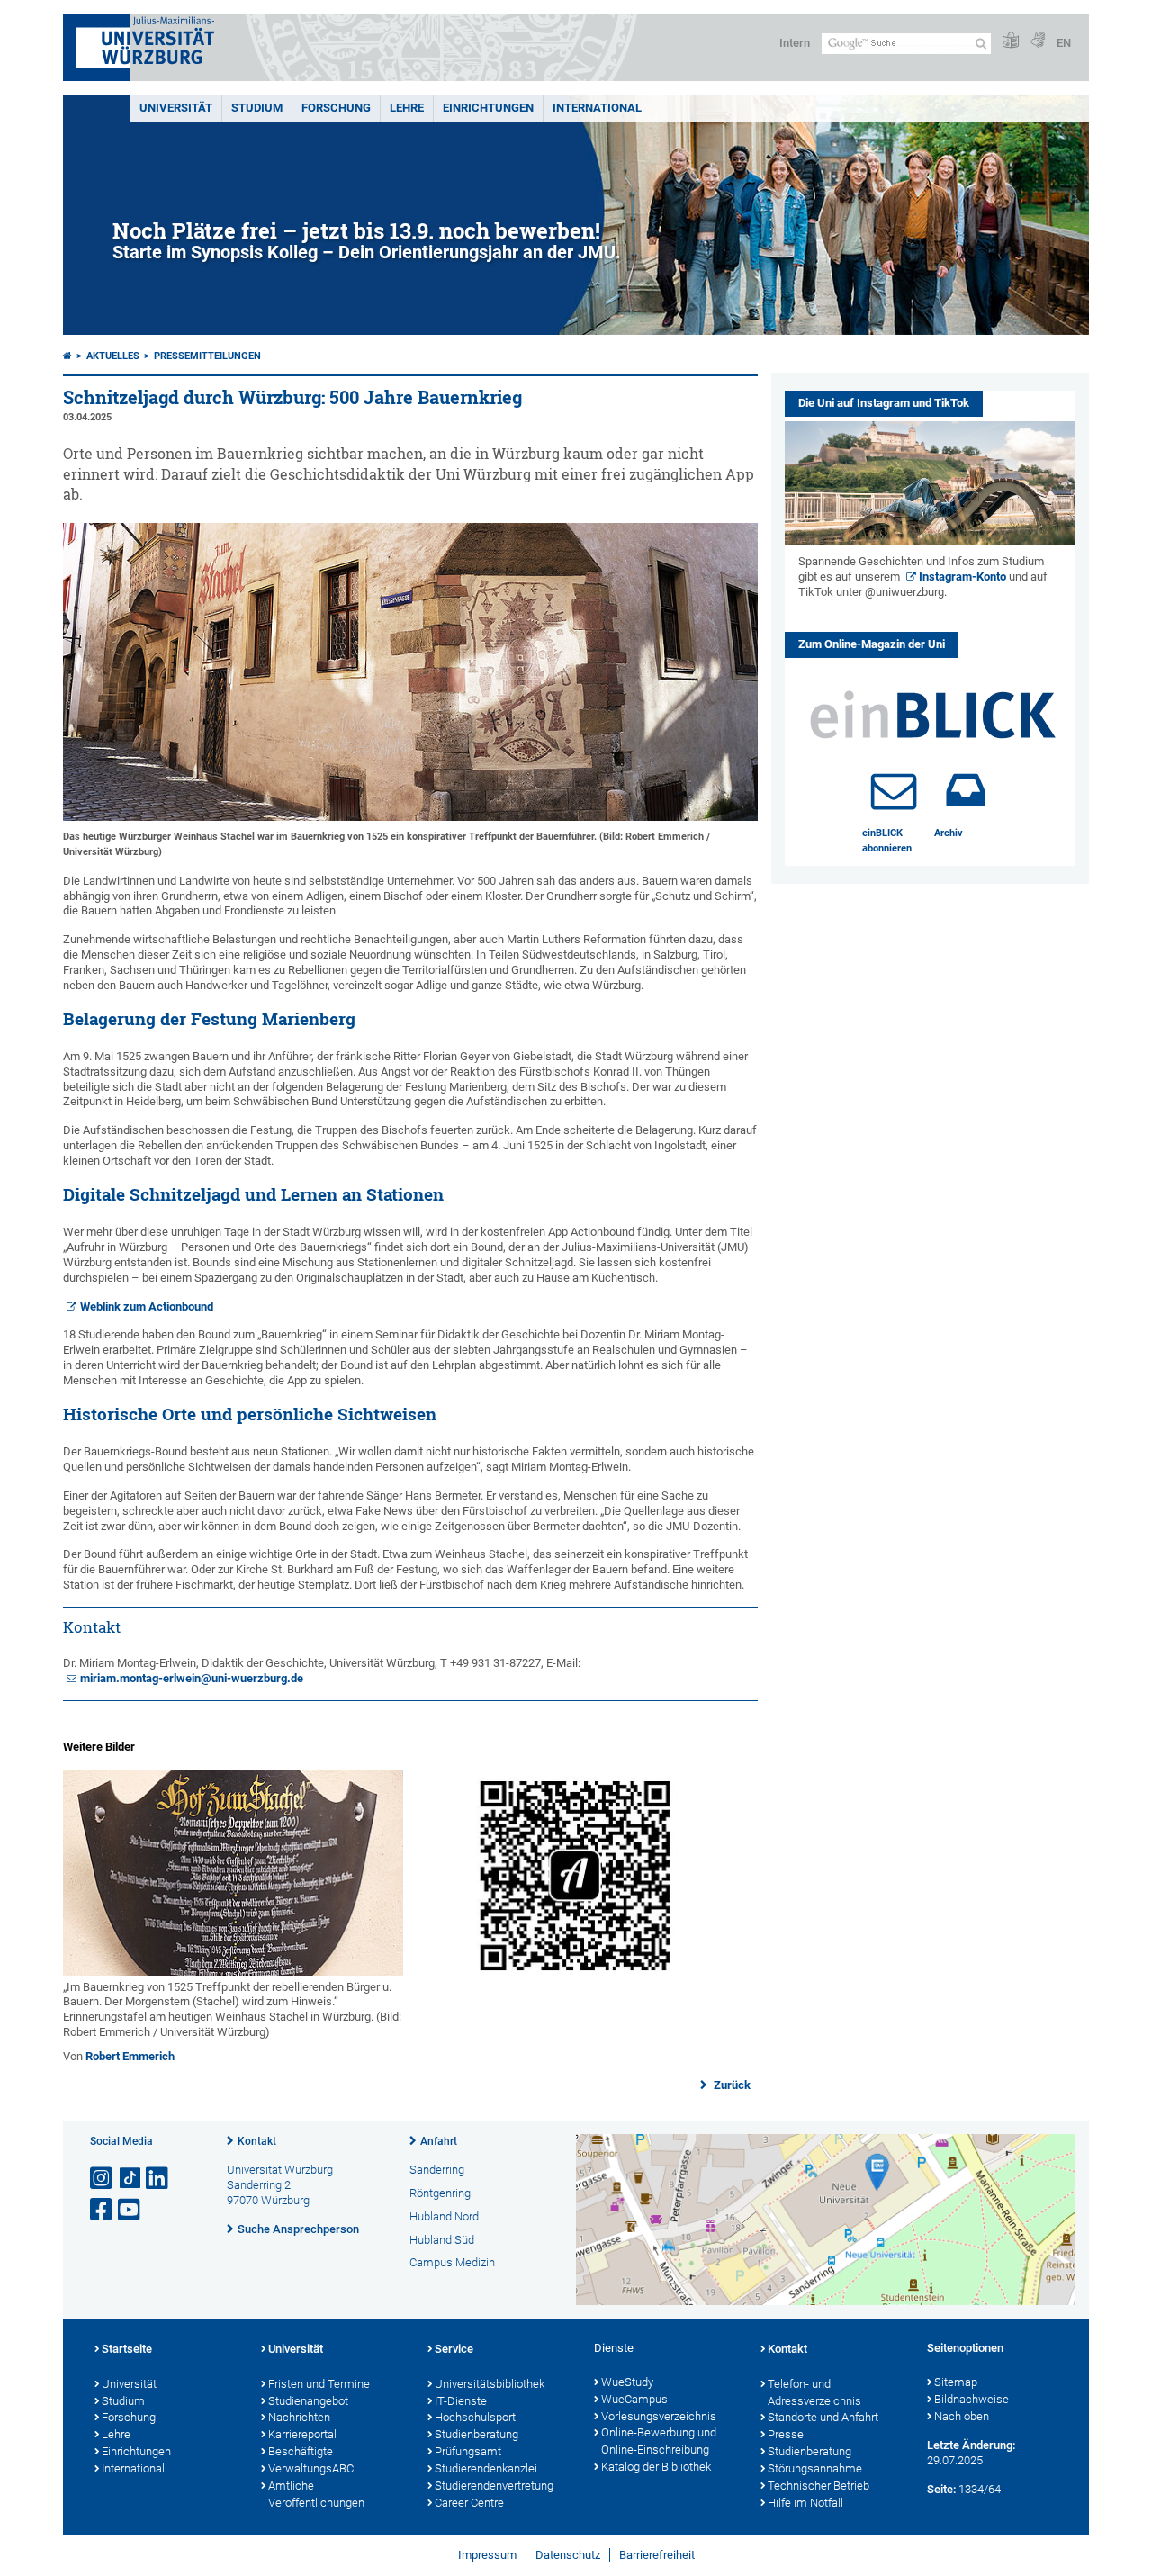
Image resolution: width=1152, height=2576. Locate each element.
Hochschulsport (475, 2417)
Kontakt (257, 2141)
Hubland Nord (444, 2216)
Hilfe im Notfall (805, 2503)
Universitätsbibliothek (490, 2384)
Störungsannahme (815, 2468)
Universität (176, 108)
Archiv (949, 833)
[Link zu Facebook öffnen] (103, 2210)
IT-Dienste (461, 2401)
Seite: (941, 2489)
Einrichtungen (488, 108)
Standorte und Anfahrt (823, 2417)
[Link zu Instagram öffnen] (103, 2179)
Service (454, 2349)
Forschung (336, 108)
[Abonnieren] (894, 790)
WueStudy (627, 2382)
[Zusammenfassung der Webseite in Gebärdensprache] (1038, 41)
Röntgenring (440, 2193)
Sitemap (956, 2382)
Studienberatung (477, 2434)
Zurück (731, 2085)
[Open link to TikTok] (130, 2179)
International (597, 108)
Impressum (487, 2555)
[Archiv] (966, 790)
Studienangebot (308, 2401)
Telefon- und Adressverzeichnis (814, 2392)
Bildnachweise (972, 2399)
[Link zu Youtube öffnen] (130, 2210)
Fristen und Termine (319, 2384)
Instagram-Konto (963, 576)
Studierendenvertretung (494, 2486)
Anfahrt (439, 2141)
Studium (257, 108)
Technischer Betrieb (819, 2486)
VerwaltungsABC (311, 2468)
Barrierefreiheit (657, 2555)
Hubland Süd (442, 2240)
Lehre (407, 108)
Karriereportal (302, 2434)
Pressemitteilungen (207, 356)
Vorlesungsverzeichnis (659, 2416)
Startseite (127, 2349)
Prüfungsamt (468, 2451)
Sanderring (437, 2170)
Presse (786, 2434)
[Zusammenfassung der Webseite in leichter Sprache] (1011, 41)
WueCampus (634, 2399)
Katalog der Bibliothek (656, 2467)
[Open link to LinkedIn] (158, 2179)
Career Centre (469, 2503)
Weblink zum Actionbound (147, 1306)
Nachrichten (299, 2417)
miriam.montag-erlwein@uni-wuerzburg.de (192, 1678)
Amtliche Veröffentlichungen (316, 2494)
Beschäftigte (301, 2451)
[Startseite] (67, 356)
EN (1064, 43)
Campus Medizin (452, 2262)
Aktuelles (113, 356)
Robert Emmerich (130, 2056)
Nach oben (962, 2416)
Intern (795, 43)
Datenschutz (568, 2555)
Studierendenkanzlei (486, 2468)
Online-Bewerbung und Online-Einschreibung (659, 2441)
